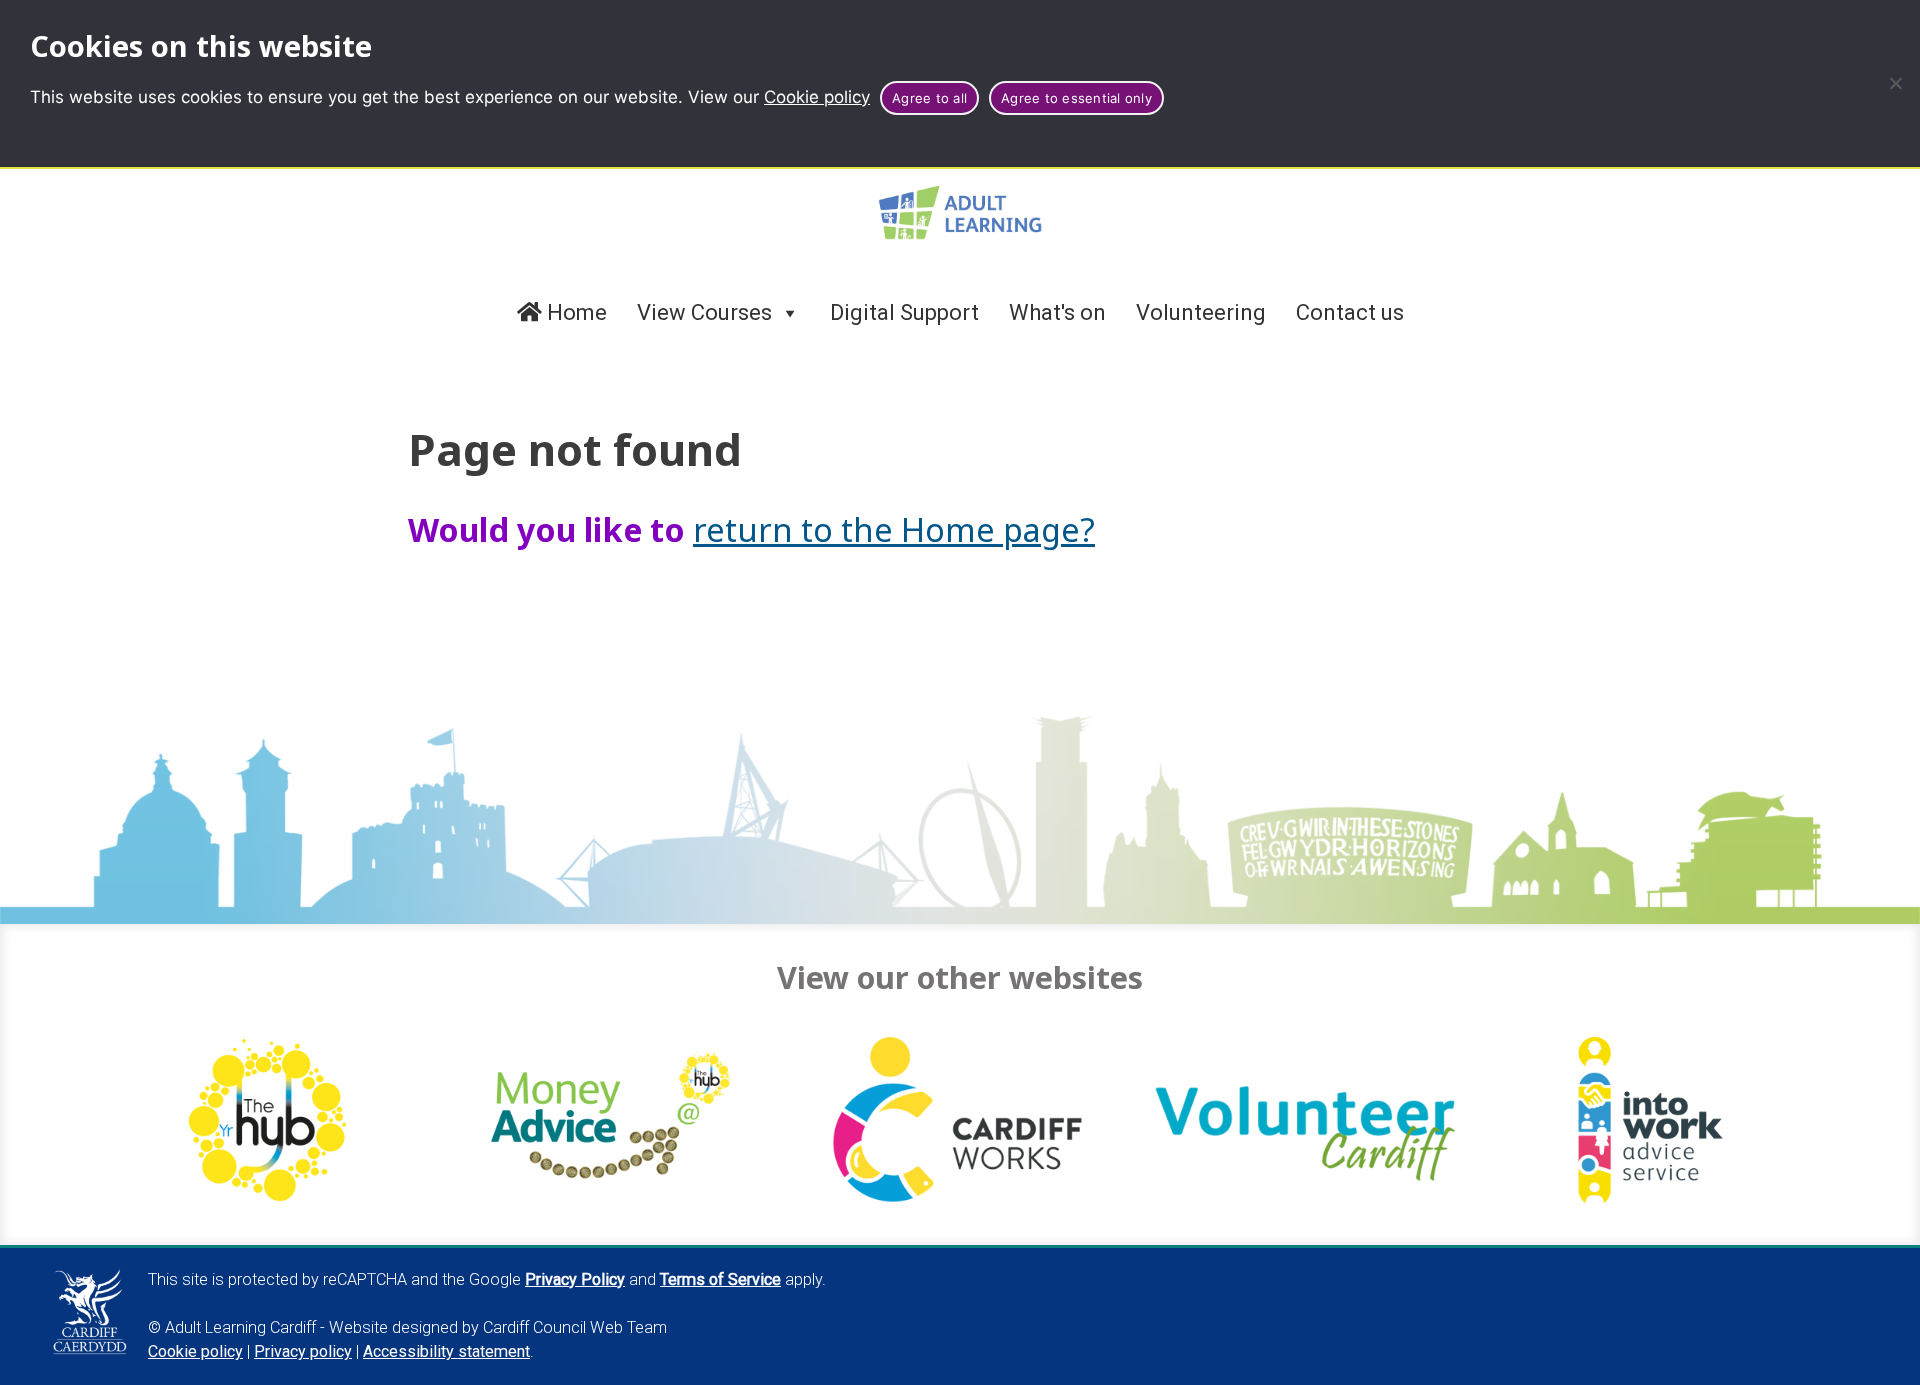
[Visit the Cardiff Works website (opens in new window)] (959, 1120)
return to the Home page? (894, 529)
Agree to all (929, 98)
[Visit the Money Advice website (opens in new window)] (614, 1120)
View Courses (704, 312)
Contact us (1350, 312)
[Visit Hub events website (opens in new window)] (268, 1120)
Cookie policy (817, 97)
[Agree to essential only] (1895, 83)
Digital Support (904, 312)
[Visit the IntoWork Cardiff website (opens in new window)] (1651, 1120)
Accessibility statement (446, 1351)
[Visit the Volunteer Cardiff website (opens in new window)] (1305, 1120)
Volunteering (1201, 312)
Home (574, 312)
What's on (1057, 312)
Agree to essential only (1076, 98)
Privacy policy (303, 1351)
